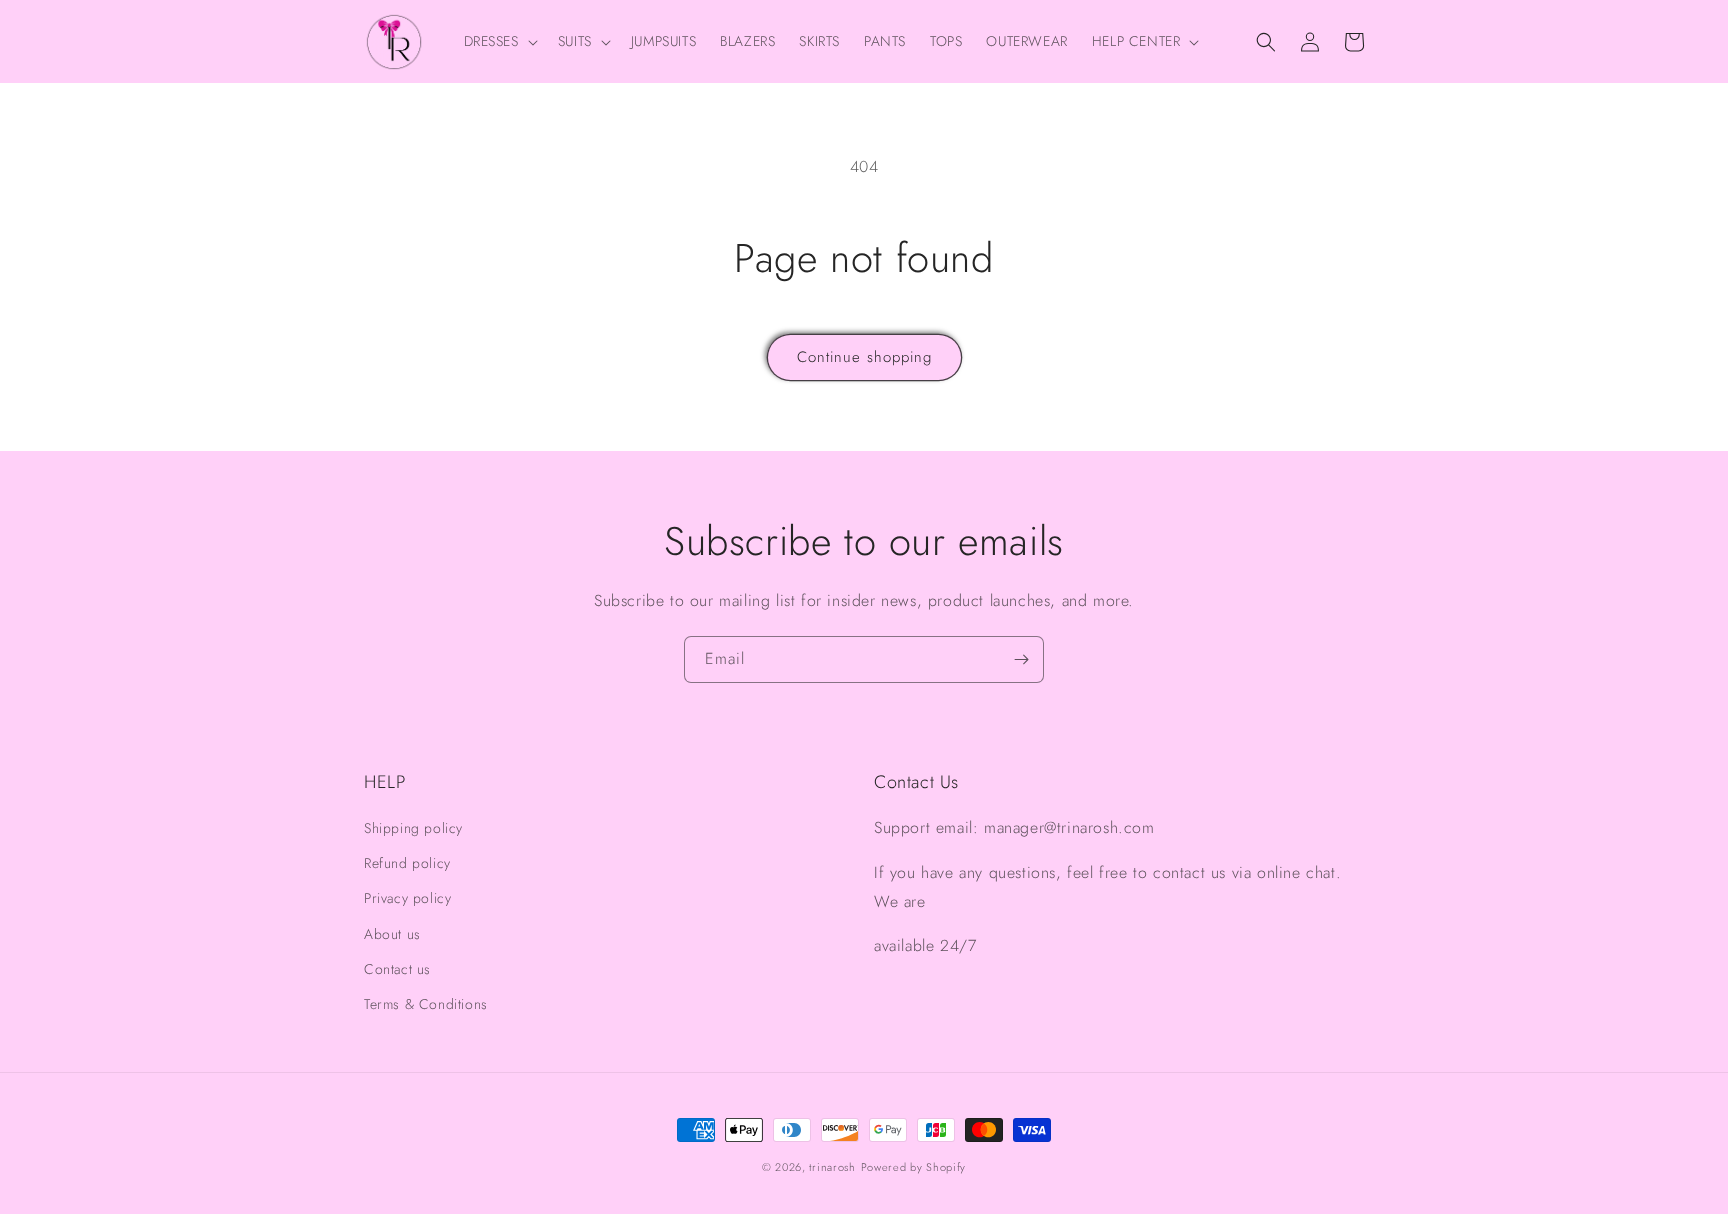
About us (392, 934)
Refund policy (407, 863)
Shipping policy (413, 828)
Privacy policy (407, 898)
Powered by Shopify (914, 1167)
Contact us (397, 969)
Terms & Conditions (426, 1004)
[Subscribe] (1021, 659)
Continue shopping (864, 357)
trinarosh (832, 1167)
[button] (499, 41)
